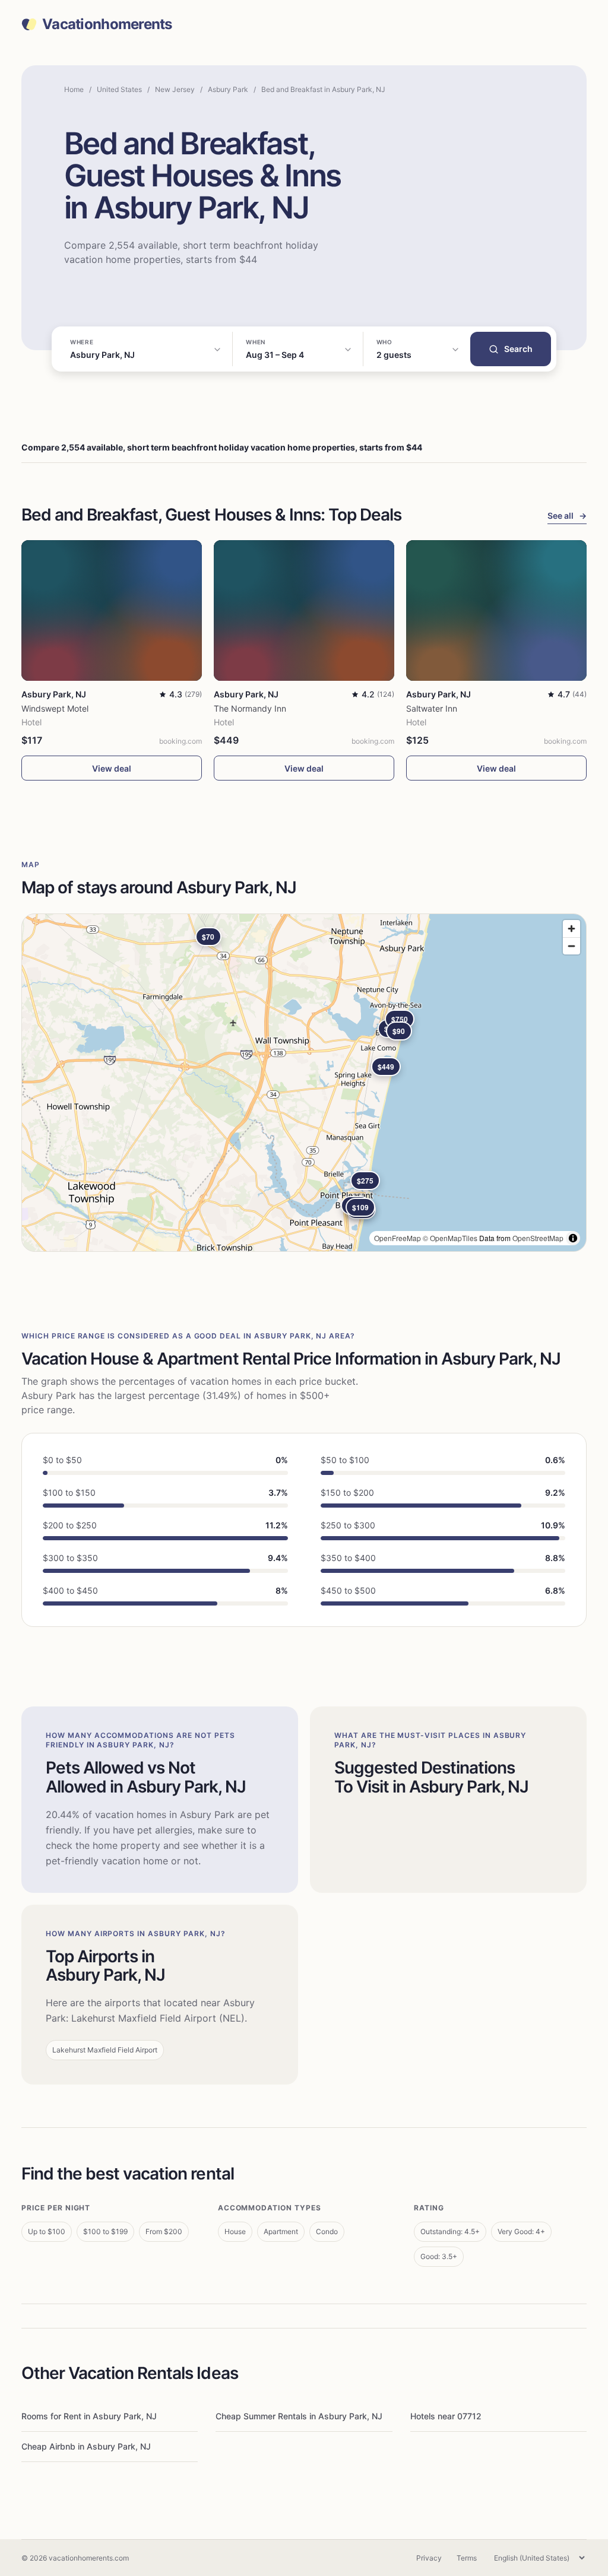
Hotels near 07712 (446, 2416)
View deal (112, 768)
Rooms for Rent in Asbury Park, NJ (89, 2416)
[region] (304, 1083)
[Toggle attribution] (573, 1238)
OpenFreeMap (398, 1238)
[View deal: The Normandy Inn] (304, 610)
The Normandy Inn (250, 708)
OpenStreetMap (538, 1238)
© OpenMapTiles (450, 1238)
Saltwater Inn (432, 708)
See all (567, 515)
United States (119, 89)
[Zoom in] (571, 929)
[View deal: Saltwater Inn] (496, 610)
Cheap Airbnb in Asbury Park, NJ (86, 2446)
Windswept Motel (55, 708)
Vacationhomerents (107, 24)
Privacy (429, 2558)
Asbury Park (228, 89)
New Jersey (175, 89)
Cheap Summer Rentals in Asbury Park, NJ (299, 2416)
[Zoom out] (571, 946)
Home (74, 89)
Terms (467, 2558)
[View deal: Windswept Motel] (112, 610)
